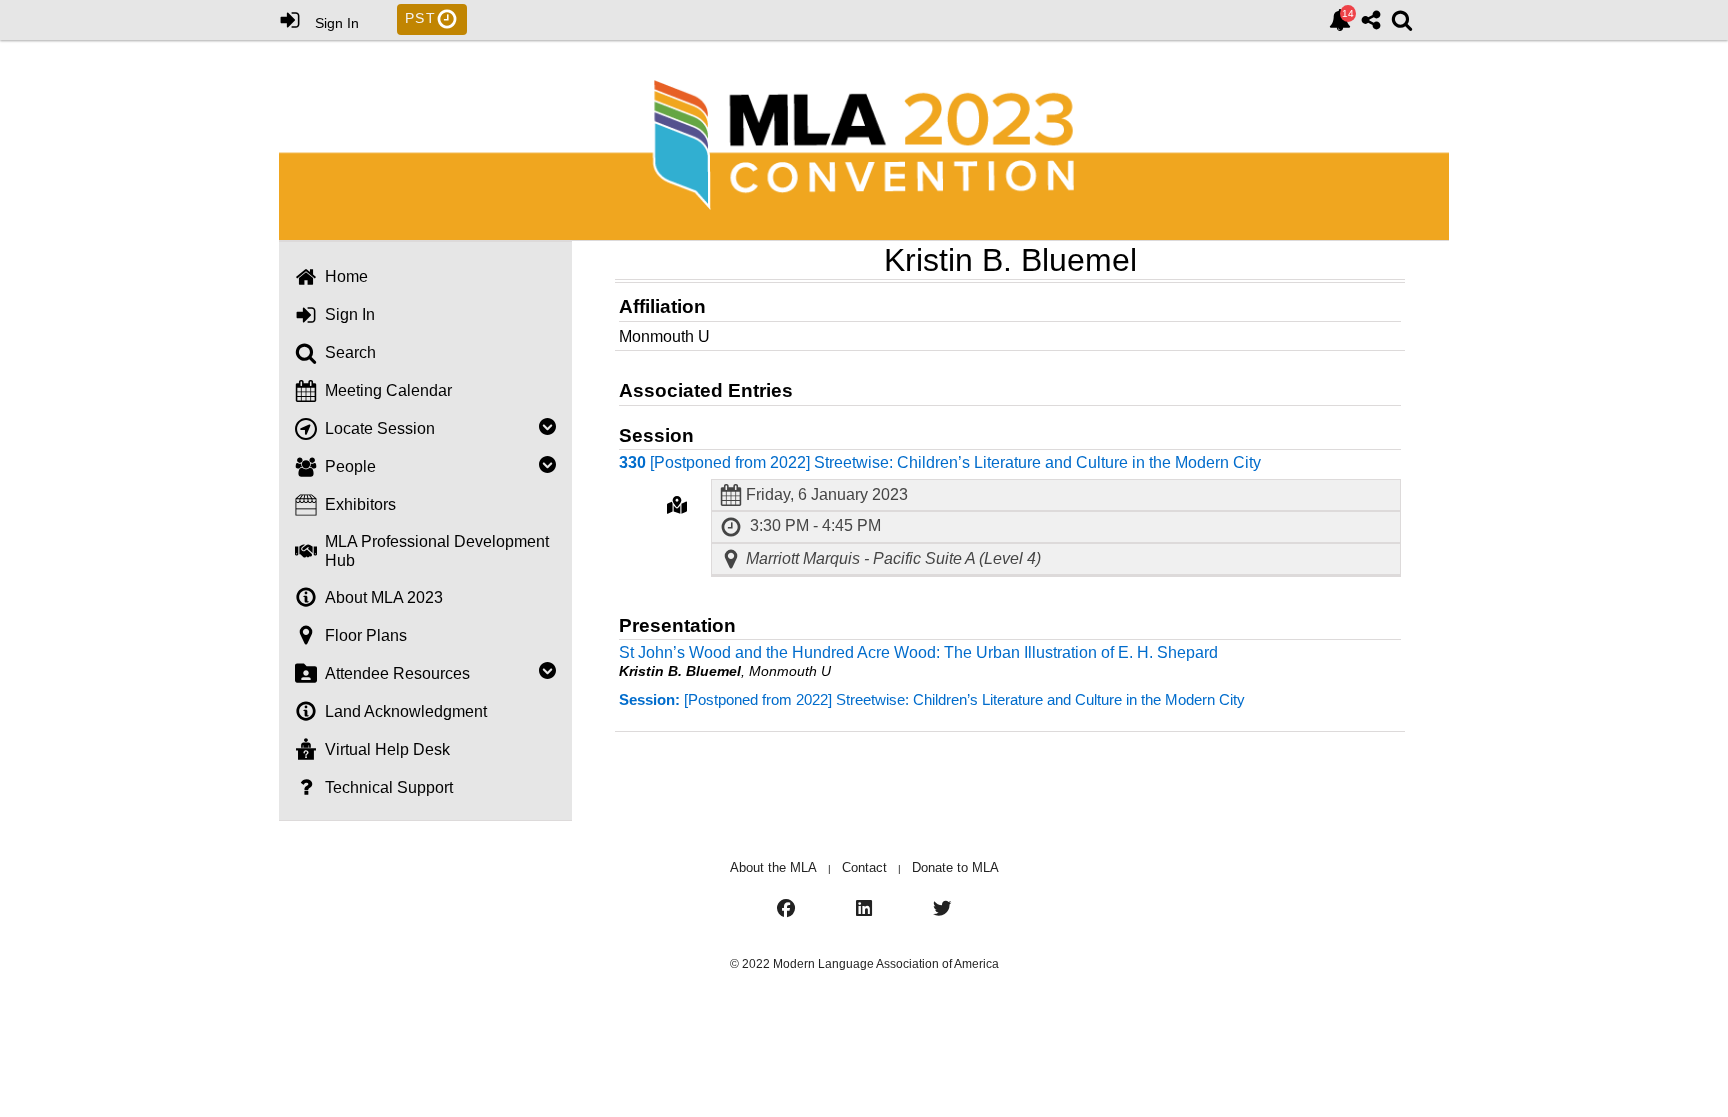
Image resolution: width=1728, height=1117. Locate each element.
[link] (1340, 20)
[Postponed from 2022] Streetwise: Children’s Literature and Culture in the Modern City (932, 699)
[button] (677, 505)
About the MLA (773, 867)
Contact (864, 867)
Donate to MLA (955, 867)
